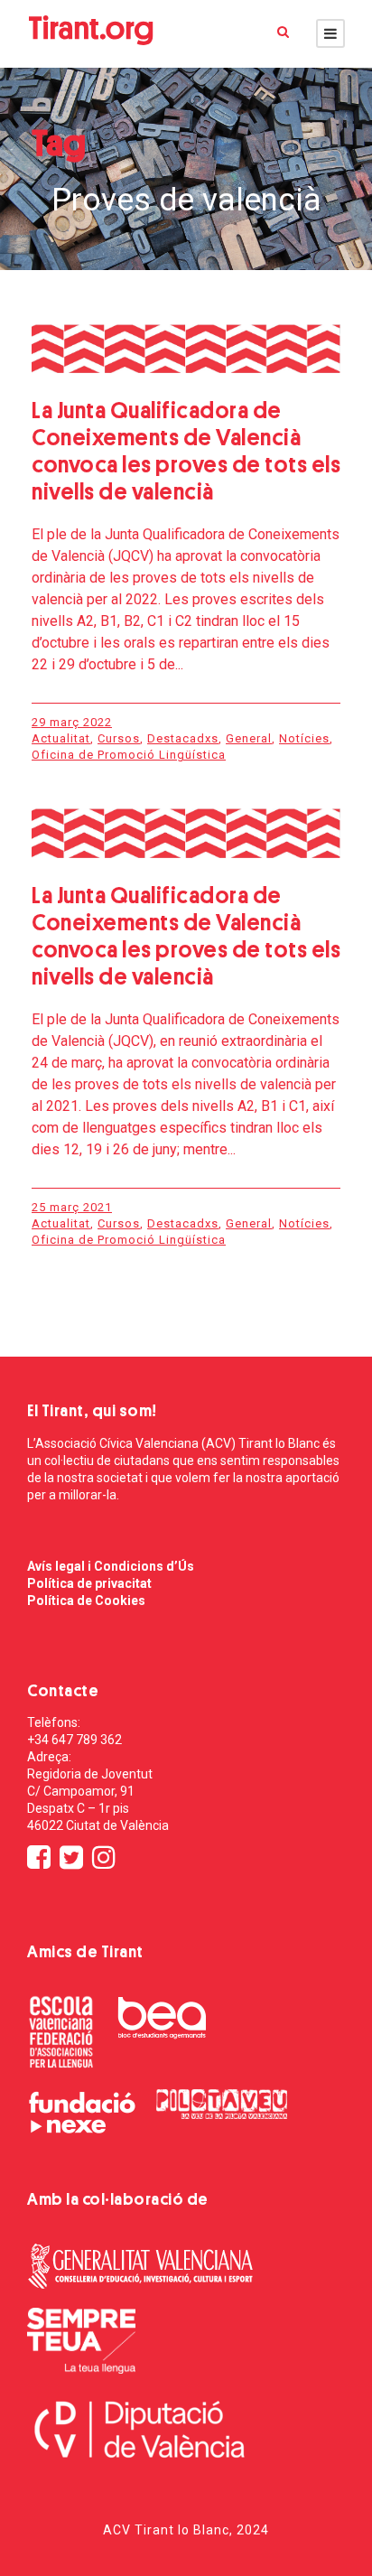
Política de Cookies (86, 1601)
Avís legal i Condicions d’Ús (111, 1566)
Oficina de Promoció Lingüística (129, 755)
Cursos (119, 738)
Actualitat (61, 738)
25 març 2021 (72, 1207)
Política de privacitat (89, 1583)
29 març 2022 (72, 722)
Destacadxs (183, 738)
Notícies (304, 738)
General (249, 738)
